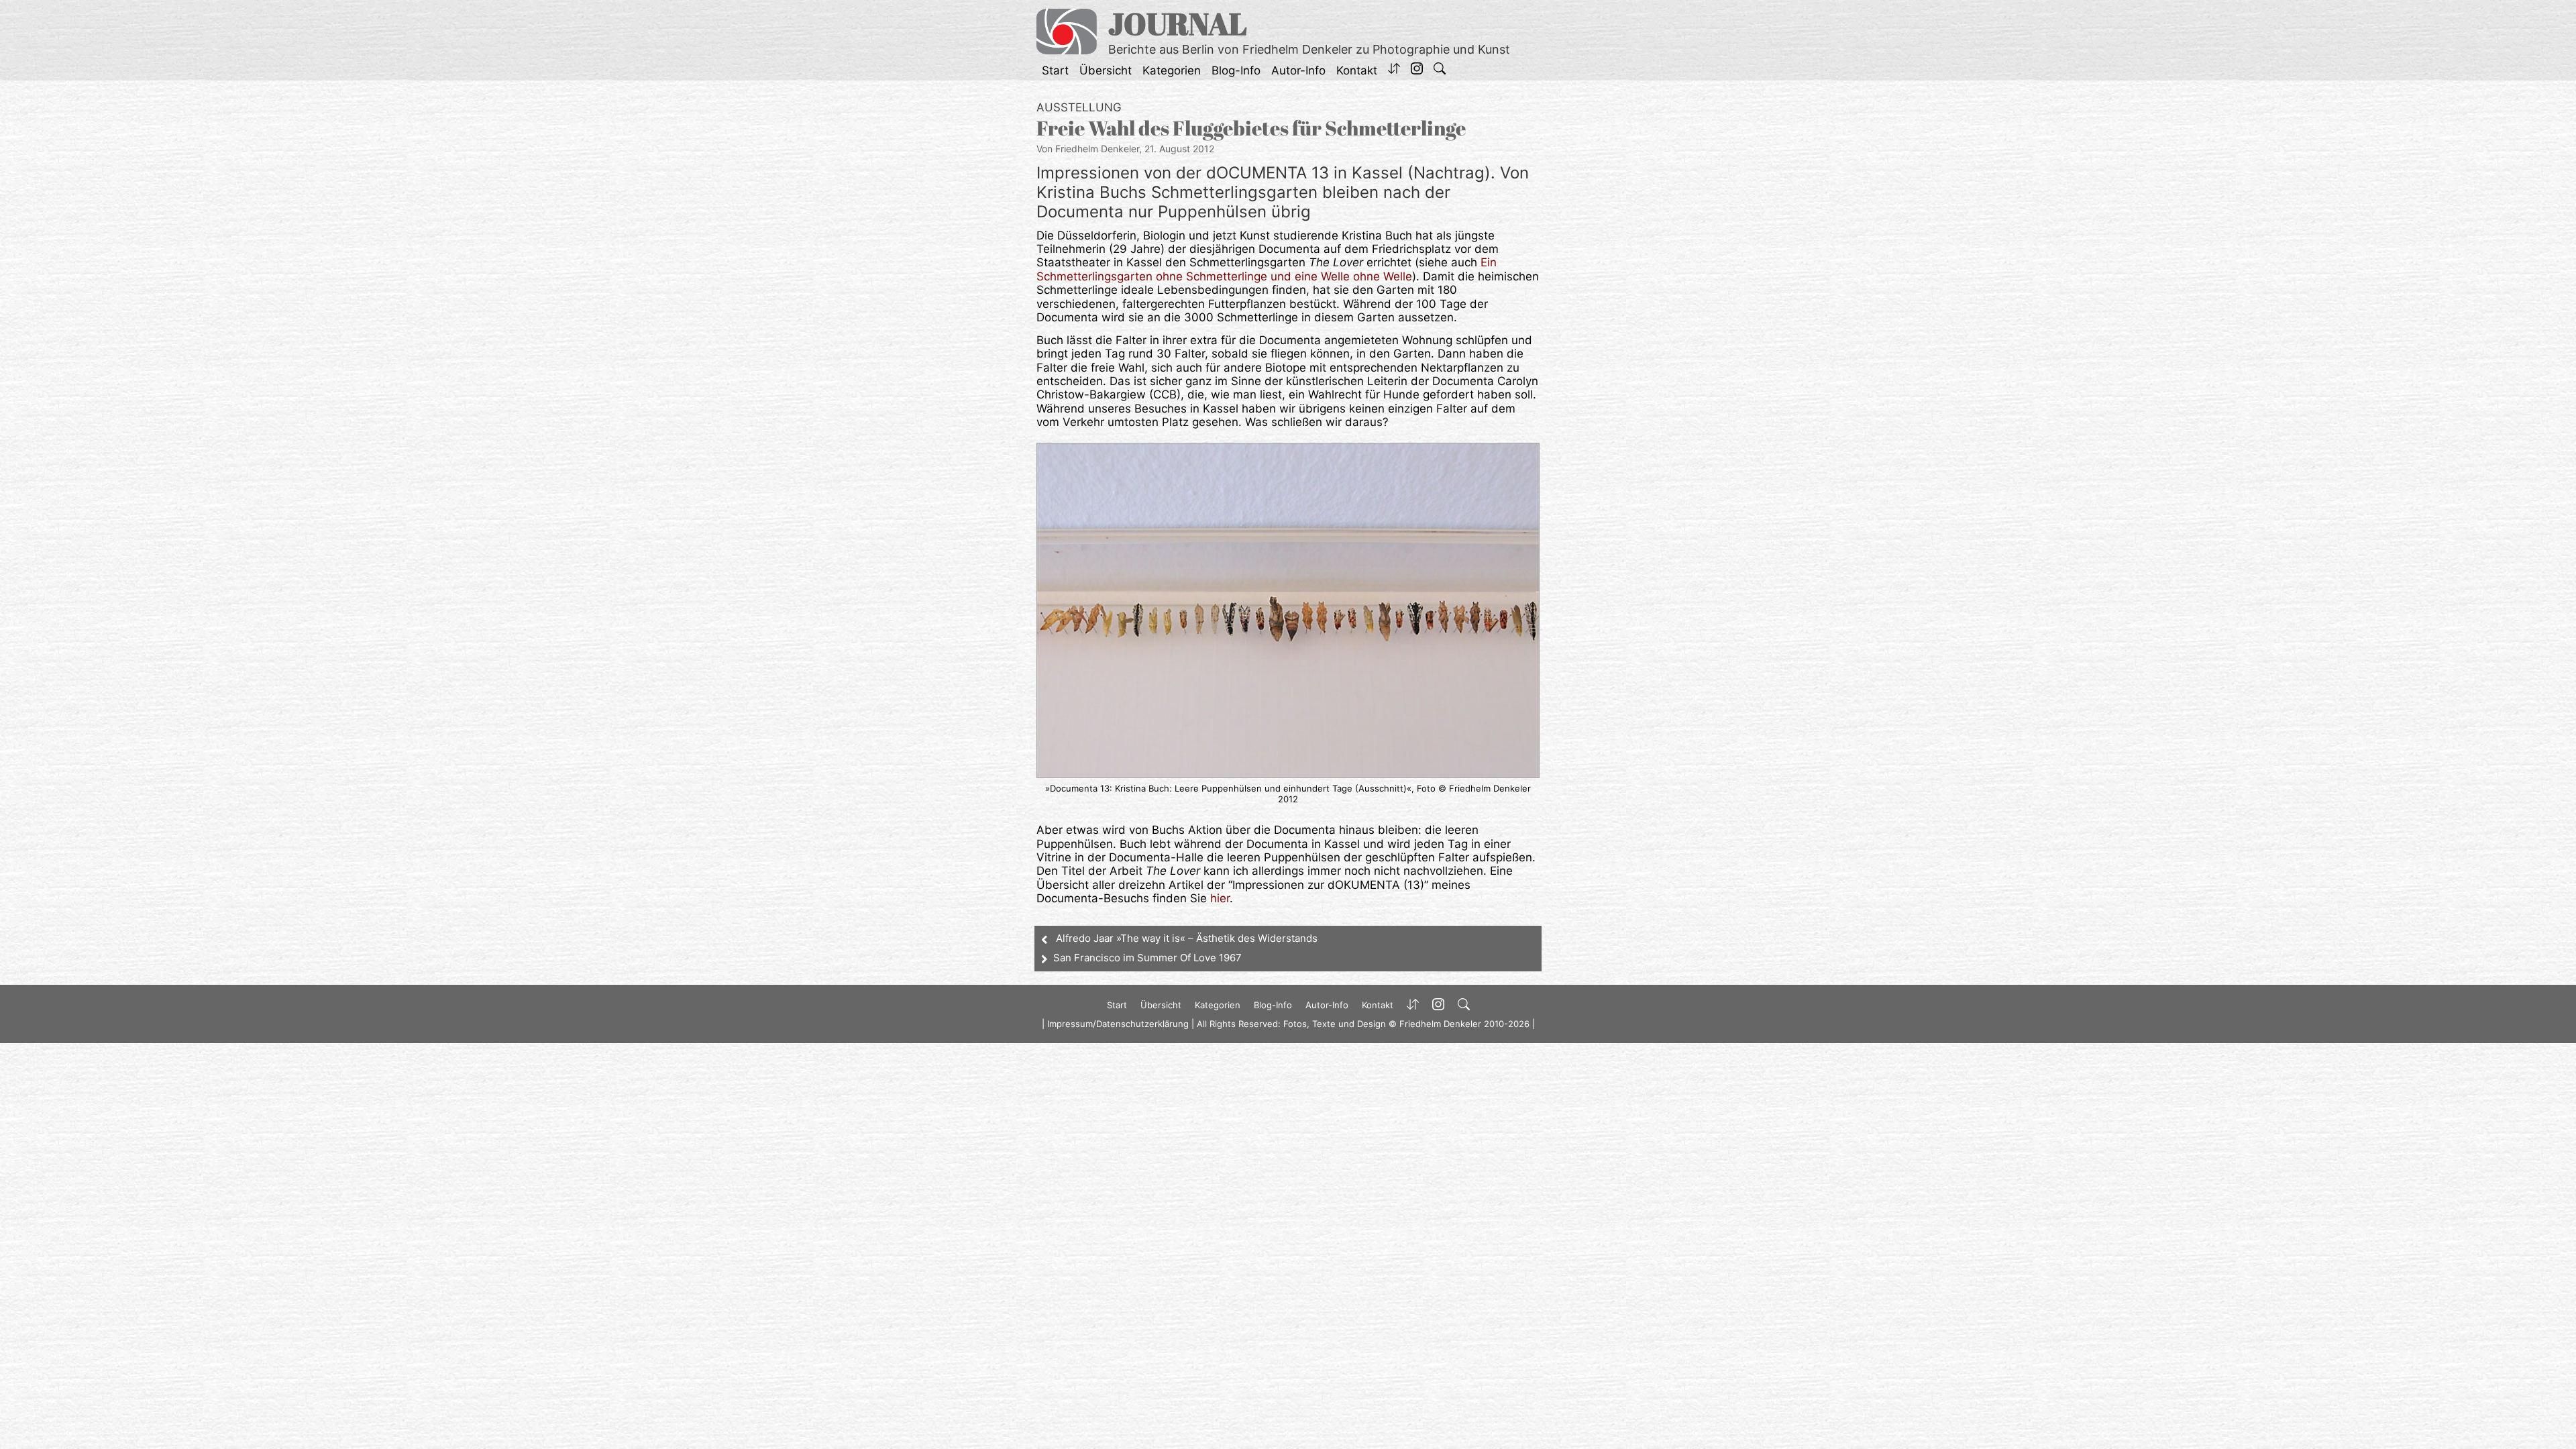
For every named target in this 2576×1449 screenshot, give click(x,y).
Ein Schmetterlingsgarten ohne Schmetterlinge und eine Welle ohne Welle (1267, 269)
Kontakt (1357, 70)
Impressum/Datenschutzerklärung (1118, 1024)
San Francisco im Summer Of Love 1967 (1147, 958)
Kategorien (1172, 70)
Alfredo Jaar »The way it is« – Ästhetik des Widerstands (1187, 938)
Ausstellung (1079, 107)
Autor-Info (1298, 70)
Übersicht (1106, 70)
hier (1220, 898)
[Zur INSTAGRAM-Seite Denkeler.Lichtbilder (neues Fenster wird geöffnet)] (1417, 70)
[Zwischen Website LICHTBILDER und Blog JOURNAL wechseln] (1394, 70)
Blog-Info (1236, 70)
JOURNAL (1178, 23)
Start (1055, 70)
